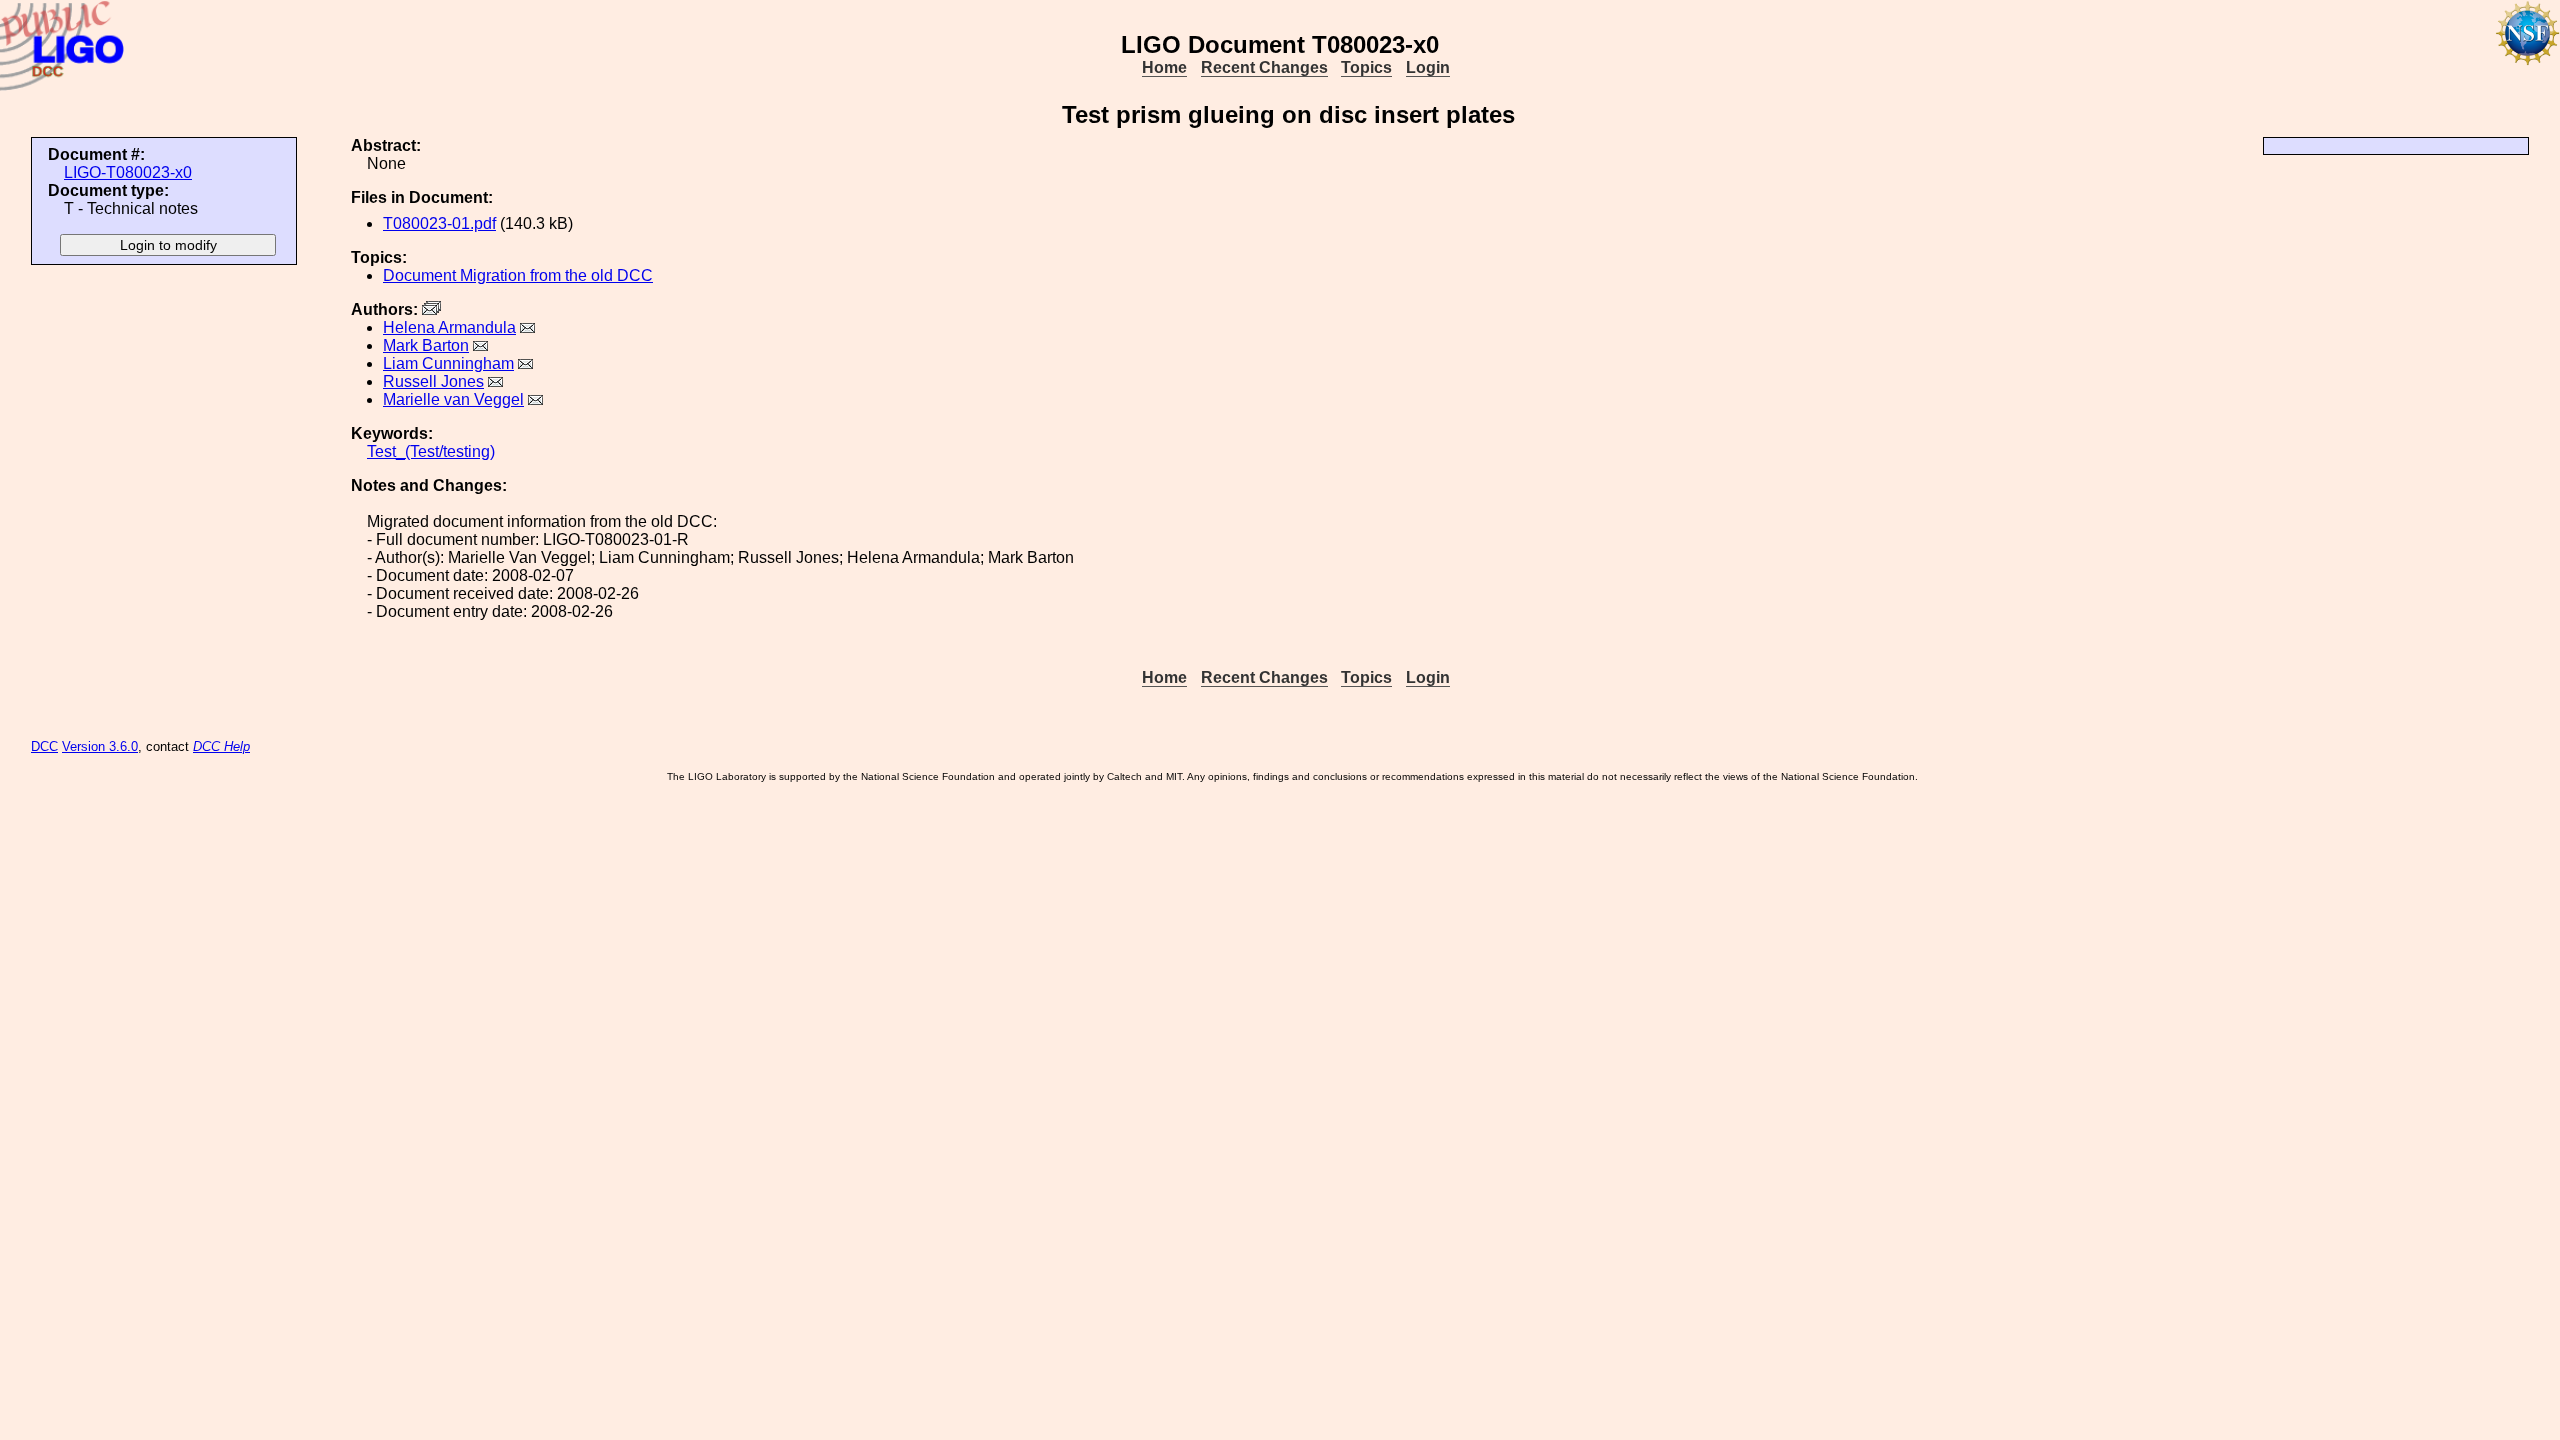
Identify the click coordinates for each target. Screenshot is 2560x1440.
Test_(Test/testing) (431, 451)
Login (1428, 67)
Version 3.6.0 (100, 746)
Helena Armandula (449, 327)
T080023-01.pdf (439, 223)
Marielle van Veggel (453, 399)
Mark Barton (426, 345)
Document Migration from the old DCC (518, 275)
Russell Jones (433, 381)
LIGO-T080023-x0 (128, 172)
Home (1164, 67)
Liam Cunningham (448, 363)
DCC (44, 746)
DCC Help (221, 746)
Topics (1366, 67)
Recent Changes (1264, 67)
